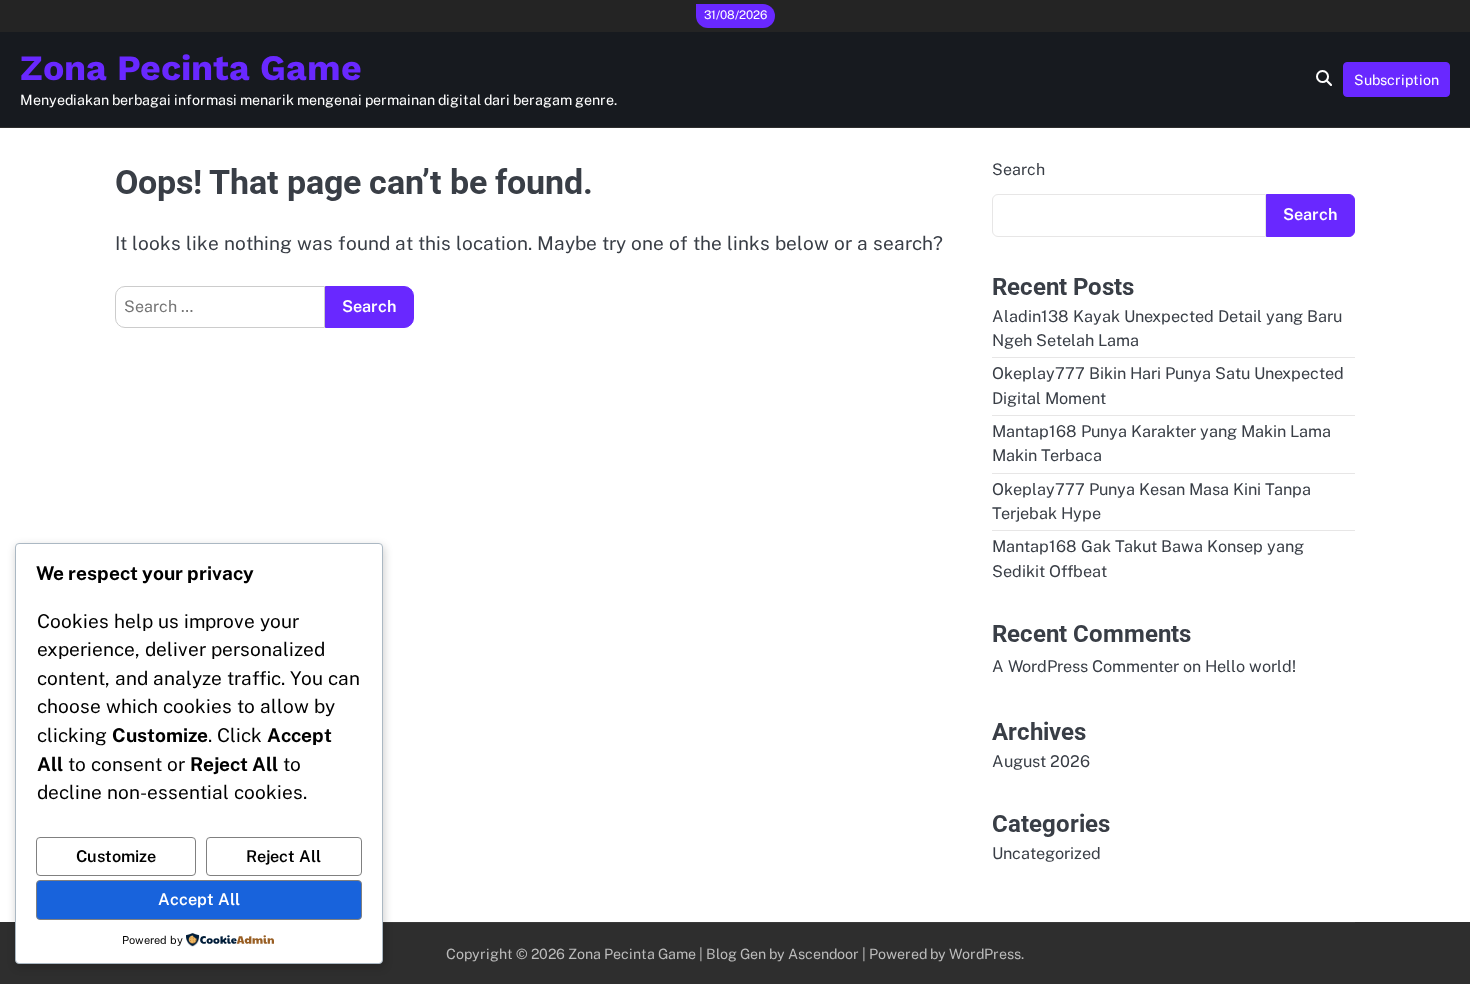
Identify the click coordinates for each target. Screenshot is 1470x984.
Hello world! (1250, 666)
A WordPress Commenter (1085, 666)
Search (1018, 169)
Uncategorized (1046, 853)
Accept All (199, 899)
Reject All (283, 856)
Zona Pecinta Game (191, 68)
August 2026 (1041, 761)
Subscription (1396, 79)
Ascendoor (823, 953)
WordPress (985, 953)
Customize (116, 856)
